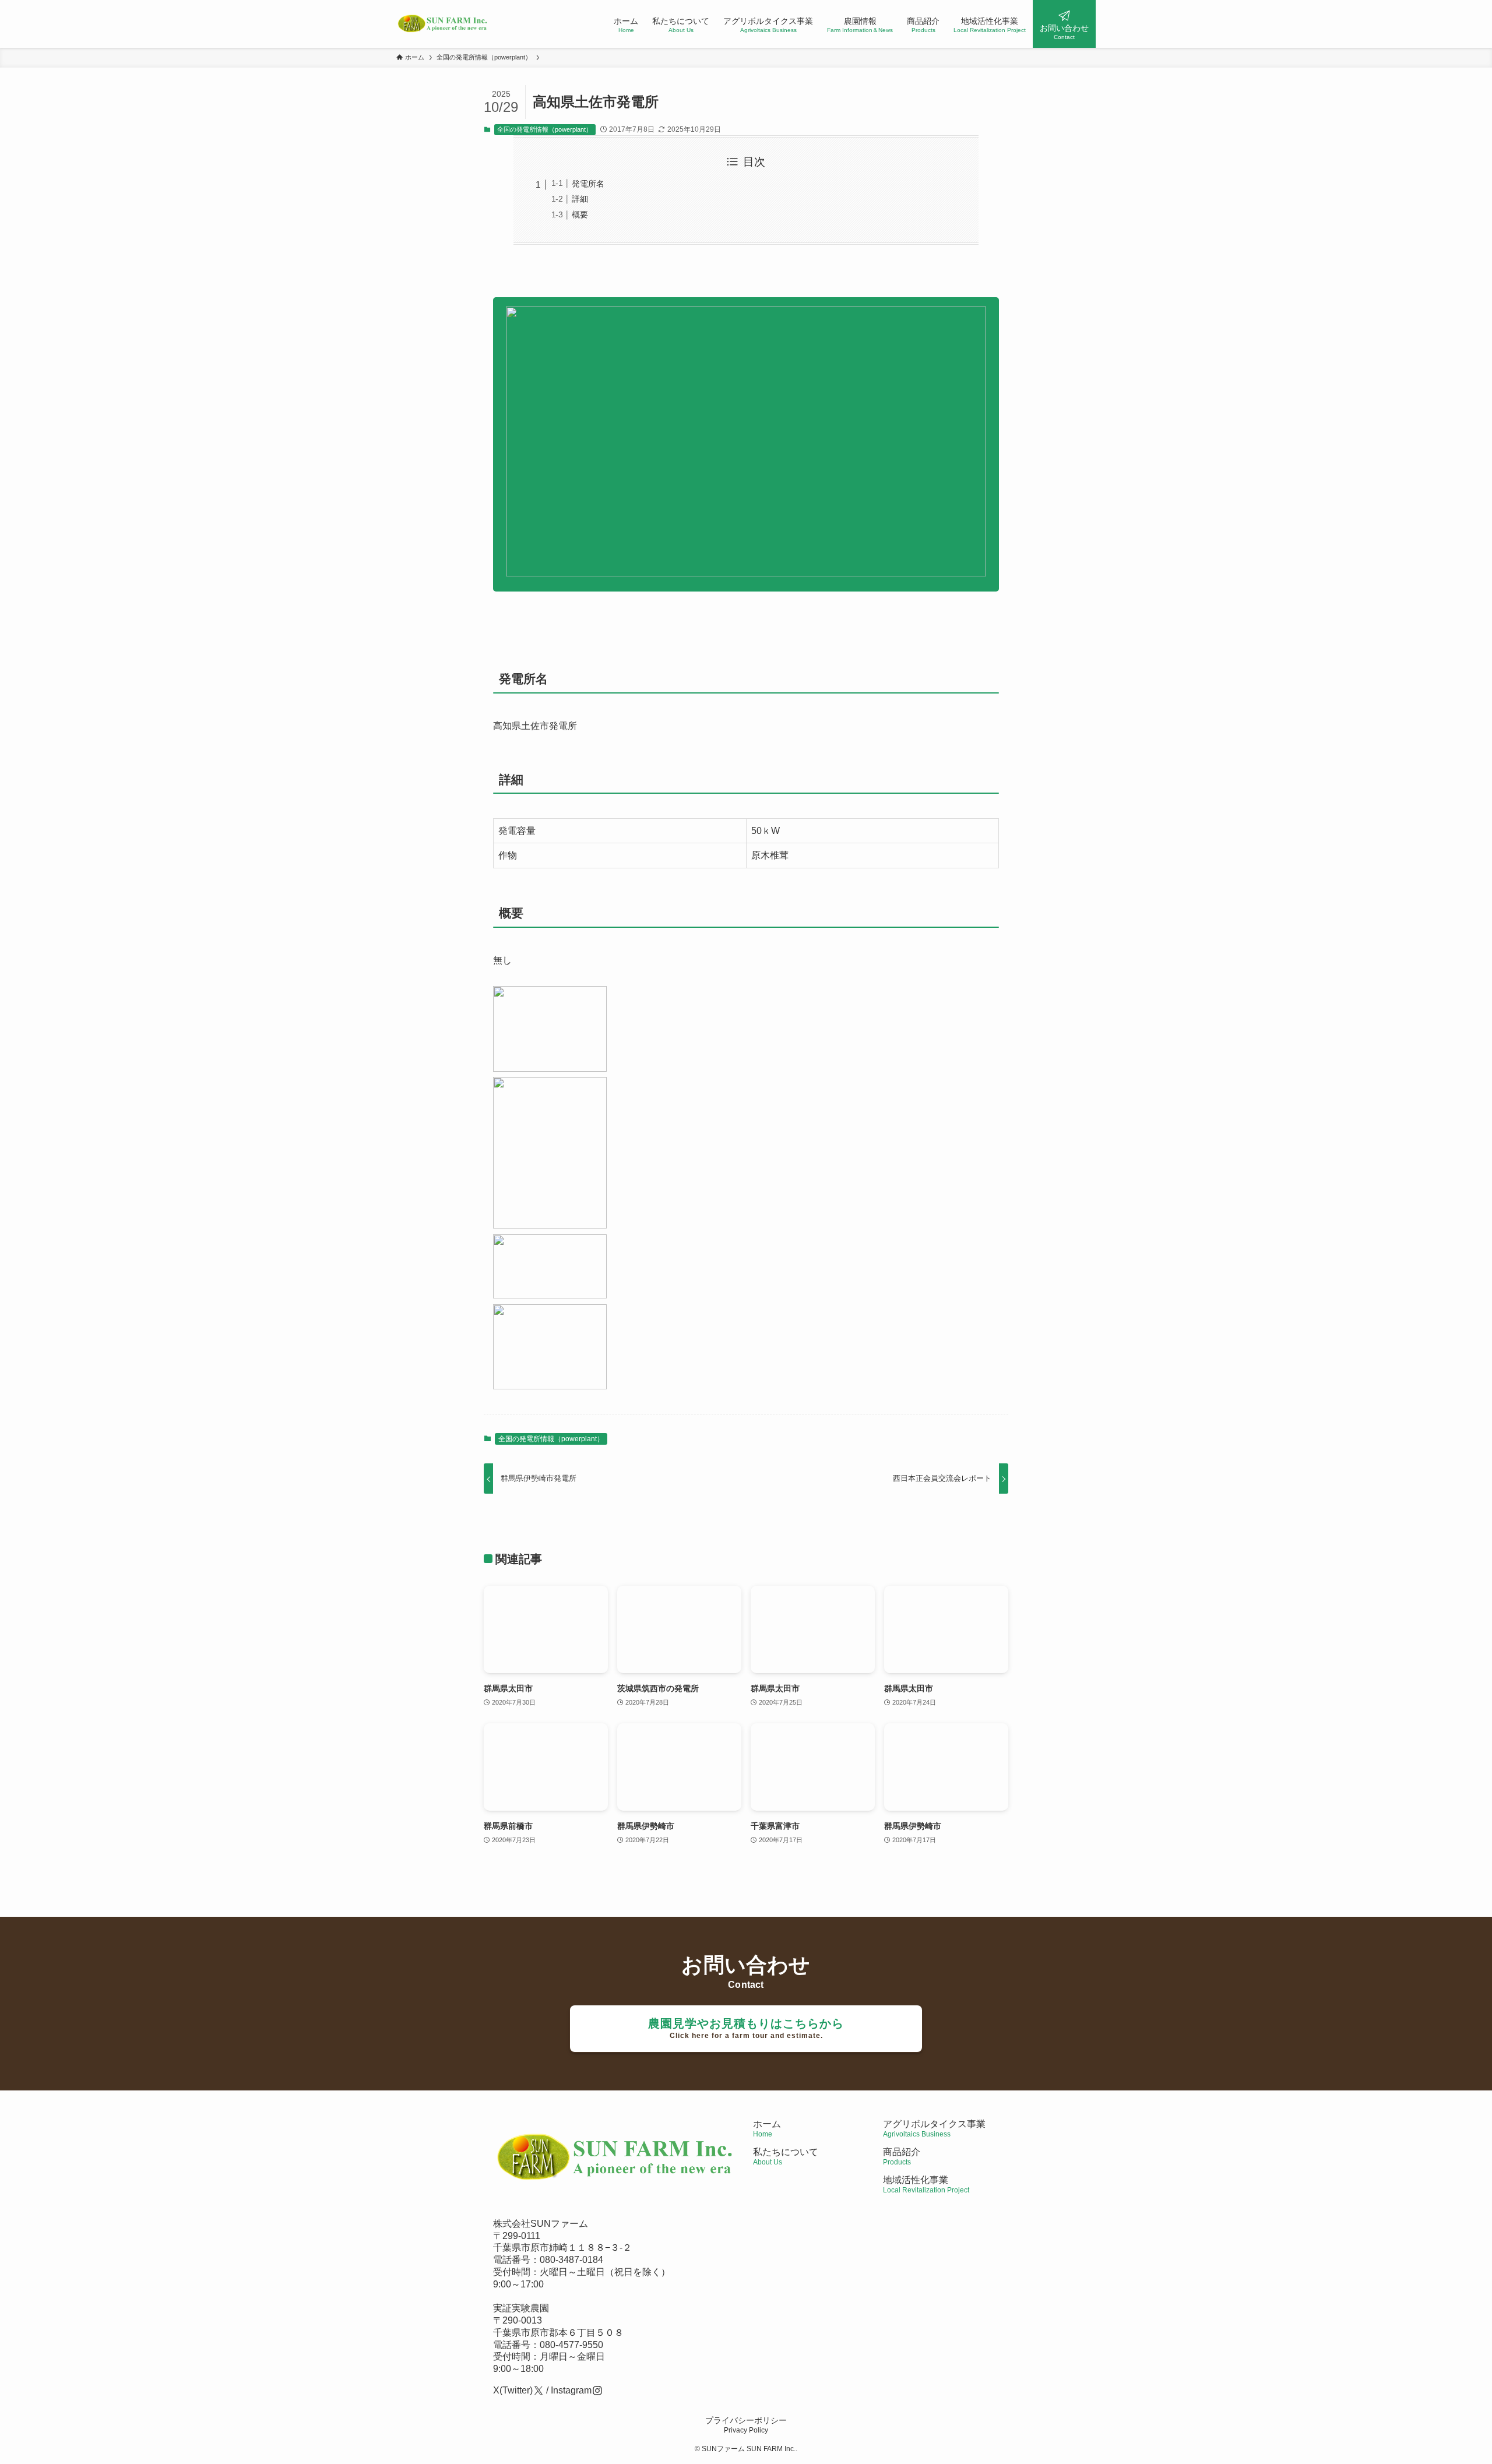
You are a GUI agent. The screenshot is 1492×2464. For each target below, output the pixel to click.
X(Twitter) (513, 2390)
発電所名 (588, 184)
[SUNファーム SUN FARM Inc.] (443, 24)
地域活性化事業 (926, 2185)
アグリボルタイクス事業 (934, 2124)
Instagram (571, 2390)
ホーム (767, 2129)
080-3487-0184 (571, 2260)
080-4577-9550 (571, 2345)
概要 (580, 214)
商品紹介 (902, 2157)
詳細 (580, 199)
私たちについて (786, 2157)
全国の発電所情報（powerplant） (545, 129)
